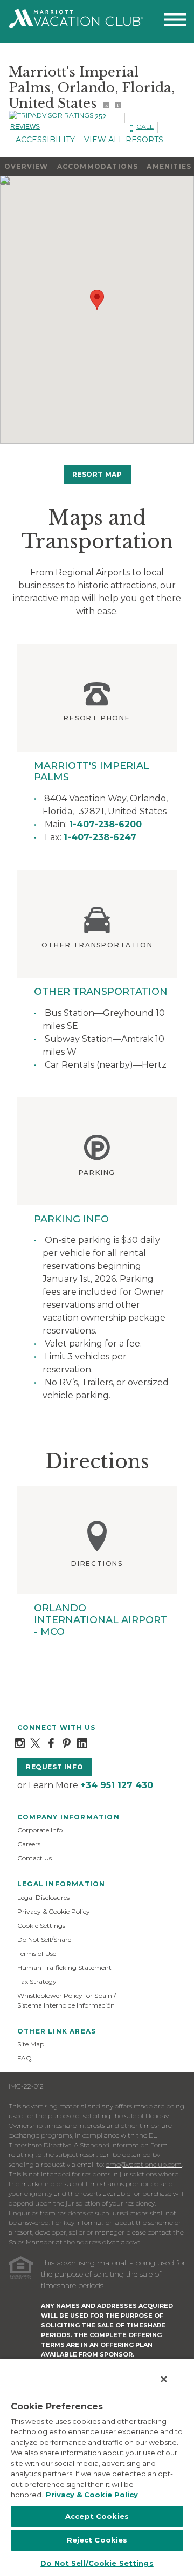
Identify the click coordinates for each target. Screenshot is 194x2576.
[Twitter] (35, 1743)
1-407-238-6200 (105, 824)
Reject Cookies (97, 2540)
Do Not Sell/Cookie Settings (97, 2563)
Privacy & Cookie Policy (54, 1911)
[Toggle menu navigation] (175, 22)
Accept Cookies (97, 2516)
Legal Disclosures (43, 1897)
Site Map (31, 2044)
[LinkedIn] (82, 1743)
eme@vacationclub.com (144, 2164)
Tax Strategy (37, 1981)
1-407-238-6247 (100, 837)
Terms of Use (37, 1953)
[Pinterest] (67, 1743)
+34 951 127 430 (117, 1785)
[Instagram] (20, 1743)
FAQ (25, 2058)
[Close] (164, 2379)
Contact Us (34, 1858)
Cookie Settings (41, 1925)
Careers (29, 1844)
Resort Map (97, 474)
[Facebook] (51, 1743)
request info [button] (54, 1767)
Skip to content (39, 6)
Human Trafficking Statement (64, 1967)
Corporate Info (40, 1830)
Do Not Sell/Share (44, 1939)
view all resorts (124, 140)
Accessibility (45, 140)
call (145, 126)
